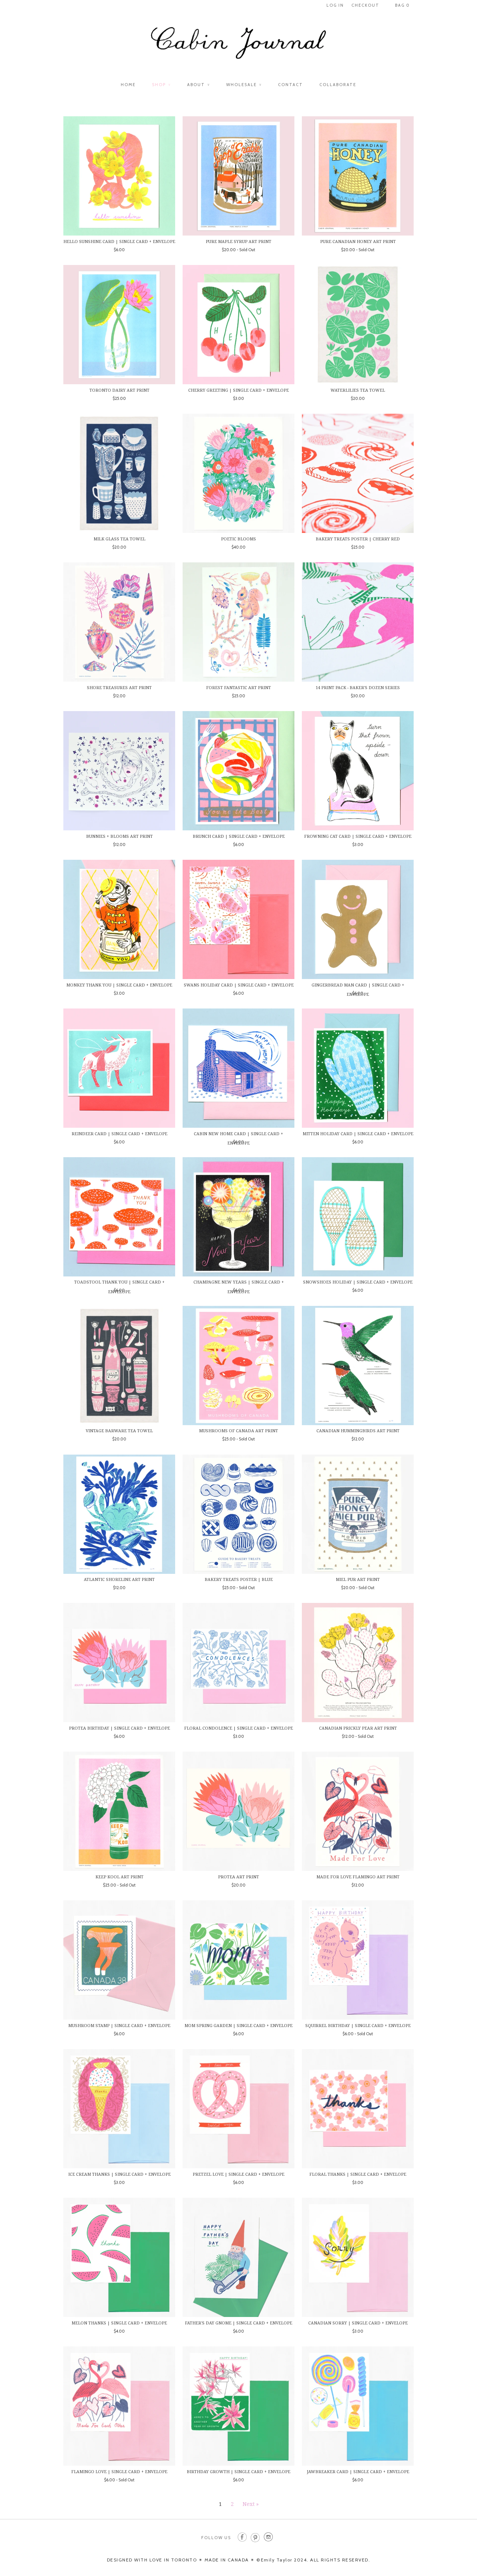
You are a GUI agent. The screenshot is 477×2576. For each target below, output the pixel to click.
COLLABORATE (338, 85)
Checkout (365, 5)
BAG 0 (402, 5)
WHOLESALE (244, 85)
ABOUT (198, 85)
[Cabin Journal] (238, 47)
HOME (128, 85)
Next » (251, 2504)
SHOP (161, 85)
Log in (335, 5)
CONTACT (290, 85)
